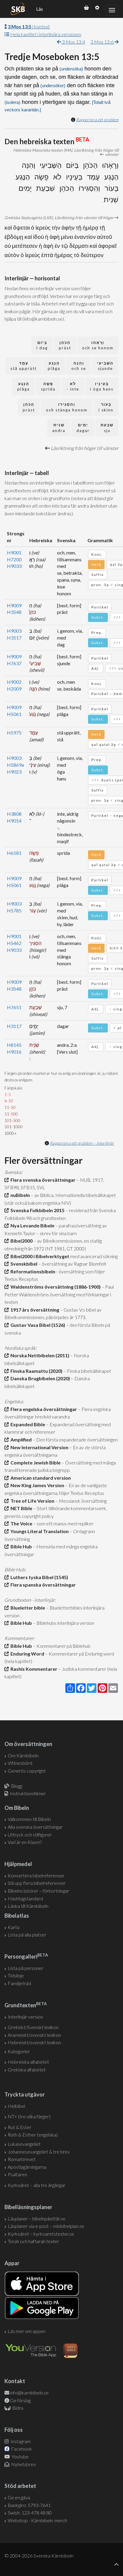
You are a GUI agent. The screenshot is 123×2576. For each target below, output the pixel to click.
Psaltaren (17, 2174)
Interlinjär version (25, 2017)
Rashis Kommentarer (33, 1669)
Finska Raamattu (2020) (36, 1371)
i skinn (106, 407)
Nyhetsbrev (23, 2464)
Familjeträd (19, 1983)
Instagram (20, 2441)
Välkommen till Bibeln (29, 1819)
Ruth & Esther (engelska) (33, 2135)
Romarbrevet (22, 2159)
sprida (48, 386)
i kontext (29, 26)
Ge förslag (20, 2400)
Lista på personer (26, 1968)
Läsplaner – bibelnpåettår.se (37, 2218)
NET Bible (20, 1508)
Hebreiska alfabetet (28, 2062)
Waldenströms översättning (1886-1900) (55, 1287)
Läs (40, 9)
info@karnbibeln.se (29, 2393)
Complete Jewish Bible (35, 1463)
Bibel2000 (21, 1241)
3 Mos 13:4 (73, 42)
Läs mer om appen (27, 2331)
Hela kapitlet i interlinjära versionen (46, 34)
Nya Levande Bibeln (31, 1225)
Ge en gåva (19, 2497)
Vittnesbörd (20, 1763)
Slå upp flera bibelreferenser (37, 1883)
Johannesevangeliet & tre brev (39, 2152)
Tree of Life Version (31, 1501)
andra (59, 428)
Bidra (17, 2408)
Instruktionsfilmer (28, 1793)
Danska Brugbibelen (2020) (39, 1378)
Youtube (20, 2456)
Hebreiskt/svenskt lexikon (34, 2042)
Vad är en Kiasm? (25, 1842)
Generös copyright (27, 1771)
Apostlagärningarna (27, 2167)
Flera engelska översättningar (43, 1409)
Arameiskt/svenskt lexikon (34, 2035)
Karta (14, 1927)
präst (65, 345)
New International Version (39, 1447)
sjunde (105, 366)
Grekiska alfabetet (27, 2069)
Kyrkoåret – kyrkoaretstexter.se (41, 2234)
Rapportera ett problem (97, 120)
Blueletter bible (27, 1608)
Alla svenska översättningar (35, 1827)
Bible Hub (20, 1546)
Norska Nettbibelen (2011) (39, 1355)
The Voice (20, 1523)
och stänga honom (67, 407)
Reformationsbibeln (32, 1271)
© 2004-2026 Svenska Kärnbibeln (39, 2556)
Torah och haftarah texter (33, 2241)
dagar (83, 428)
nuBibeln (19, 1195)
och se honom (98, 345)
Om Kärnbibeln (23, 1755)
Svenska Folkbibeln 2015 (37, 1210)
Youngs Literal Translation (39, 1531)
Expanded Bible (27, 1424)
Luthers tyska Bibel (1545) (38, 1577)
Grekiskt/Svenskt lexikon (33, 2027)
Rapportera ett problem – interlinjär (82, 1143)
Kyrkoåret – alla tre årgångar (37, 2185)
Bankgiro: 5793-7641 (29, 2505)
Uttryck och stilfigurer (30, 1835)
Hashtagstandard (25, 1898)
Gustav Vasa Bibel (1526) (37, 1325)
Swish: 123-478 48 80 (30, 2513)
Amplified (20, 1440)
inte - (73, 386)
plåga (54, 366)
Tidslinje (16, 1975)
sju (107, 428)
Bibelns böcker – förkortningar (39, 1891)
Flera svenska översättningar (42, 1180)
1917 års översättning (34, 1310)
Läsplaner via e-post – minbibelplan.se (46, 2226)
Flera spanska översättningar (42, 1585)
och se (79, 366)
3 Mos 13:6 (102, 42)
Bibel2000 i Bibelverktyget (39, 1256)
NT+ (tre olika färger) (29, 2116)
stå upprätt (24, 366)
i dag (42, 345)
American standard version (40, 1478)
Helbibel (16, 2106)
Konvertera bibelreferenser (36, 1875)
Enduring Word (26, 1654)
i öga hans (102, 386)
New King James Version (36, 1485)
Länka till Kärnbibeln (28, 1906)
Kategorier (19, 2051)
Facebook (21, 2449)
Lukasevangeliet (24, 2144)
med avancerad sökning (93, 1256)
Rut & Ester (20, 2127)
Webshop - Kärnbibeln (37, 2520)
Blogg (17, 1786)
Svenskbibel (23, 1264)
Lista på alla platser (27, 1935)
